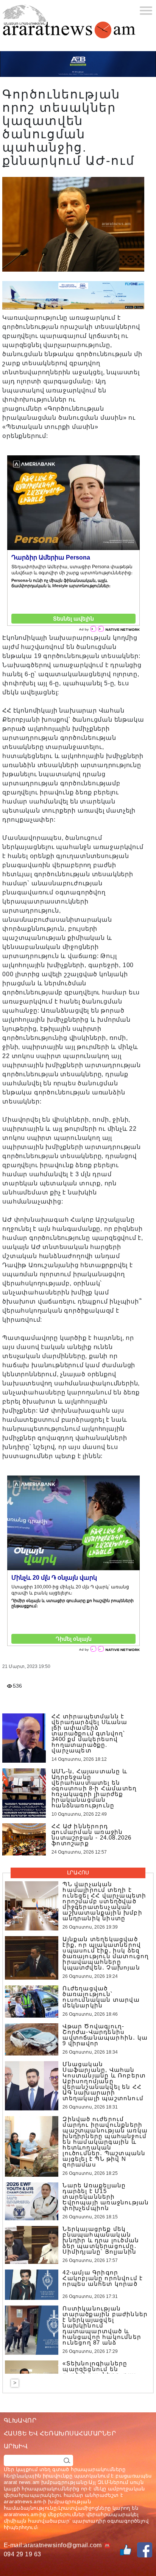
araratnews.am (23, 2501)
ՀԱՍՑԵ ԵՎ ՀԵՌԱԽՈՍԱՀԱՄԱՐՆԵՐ (60, 2433)
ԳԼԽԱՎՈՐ (20, 2420)
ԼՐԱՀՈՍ (78, 1873)
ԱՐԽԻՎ (16, 2446)
